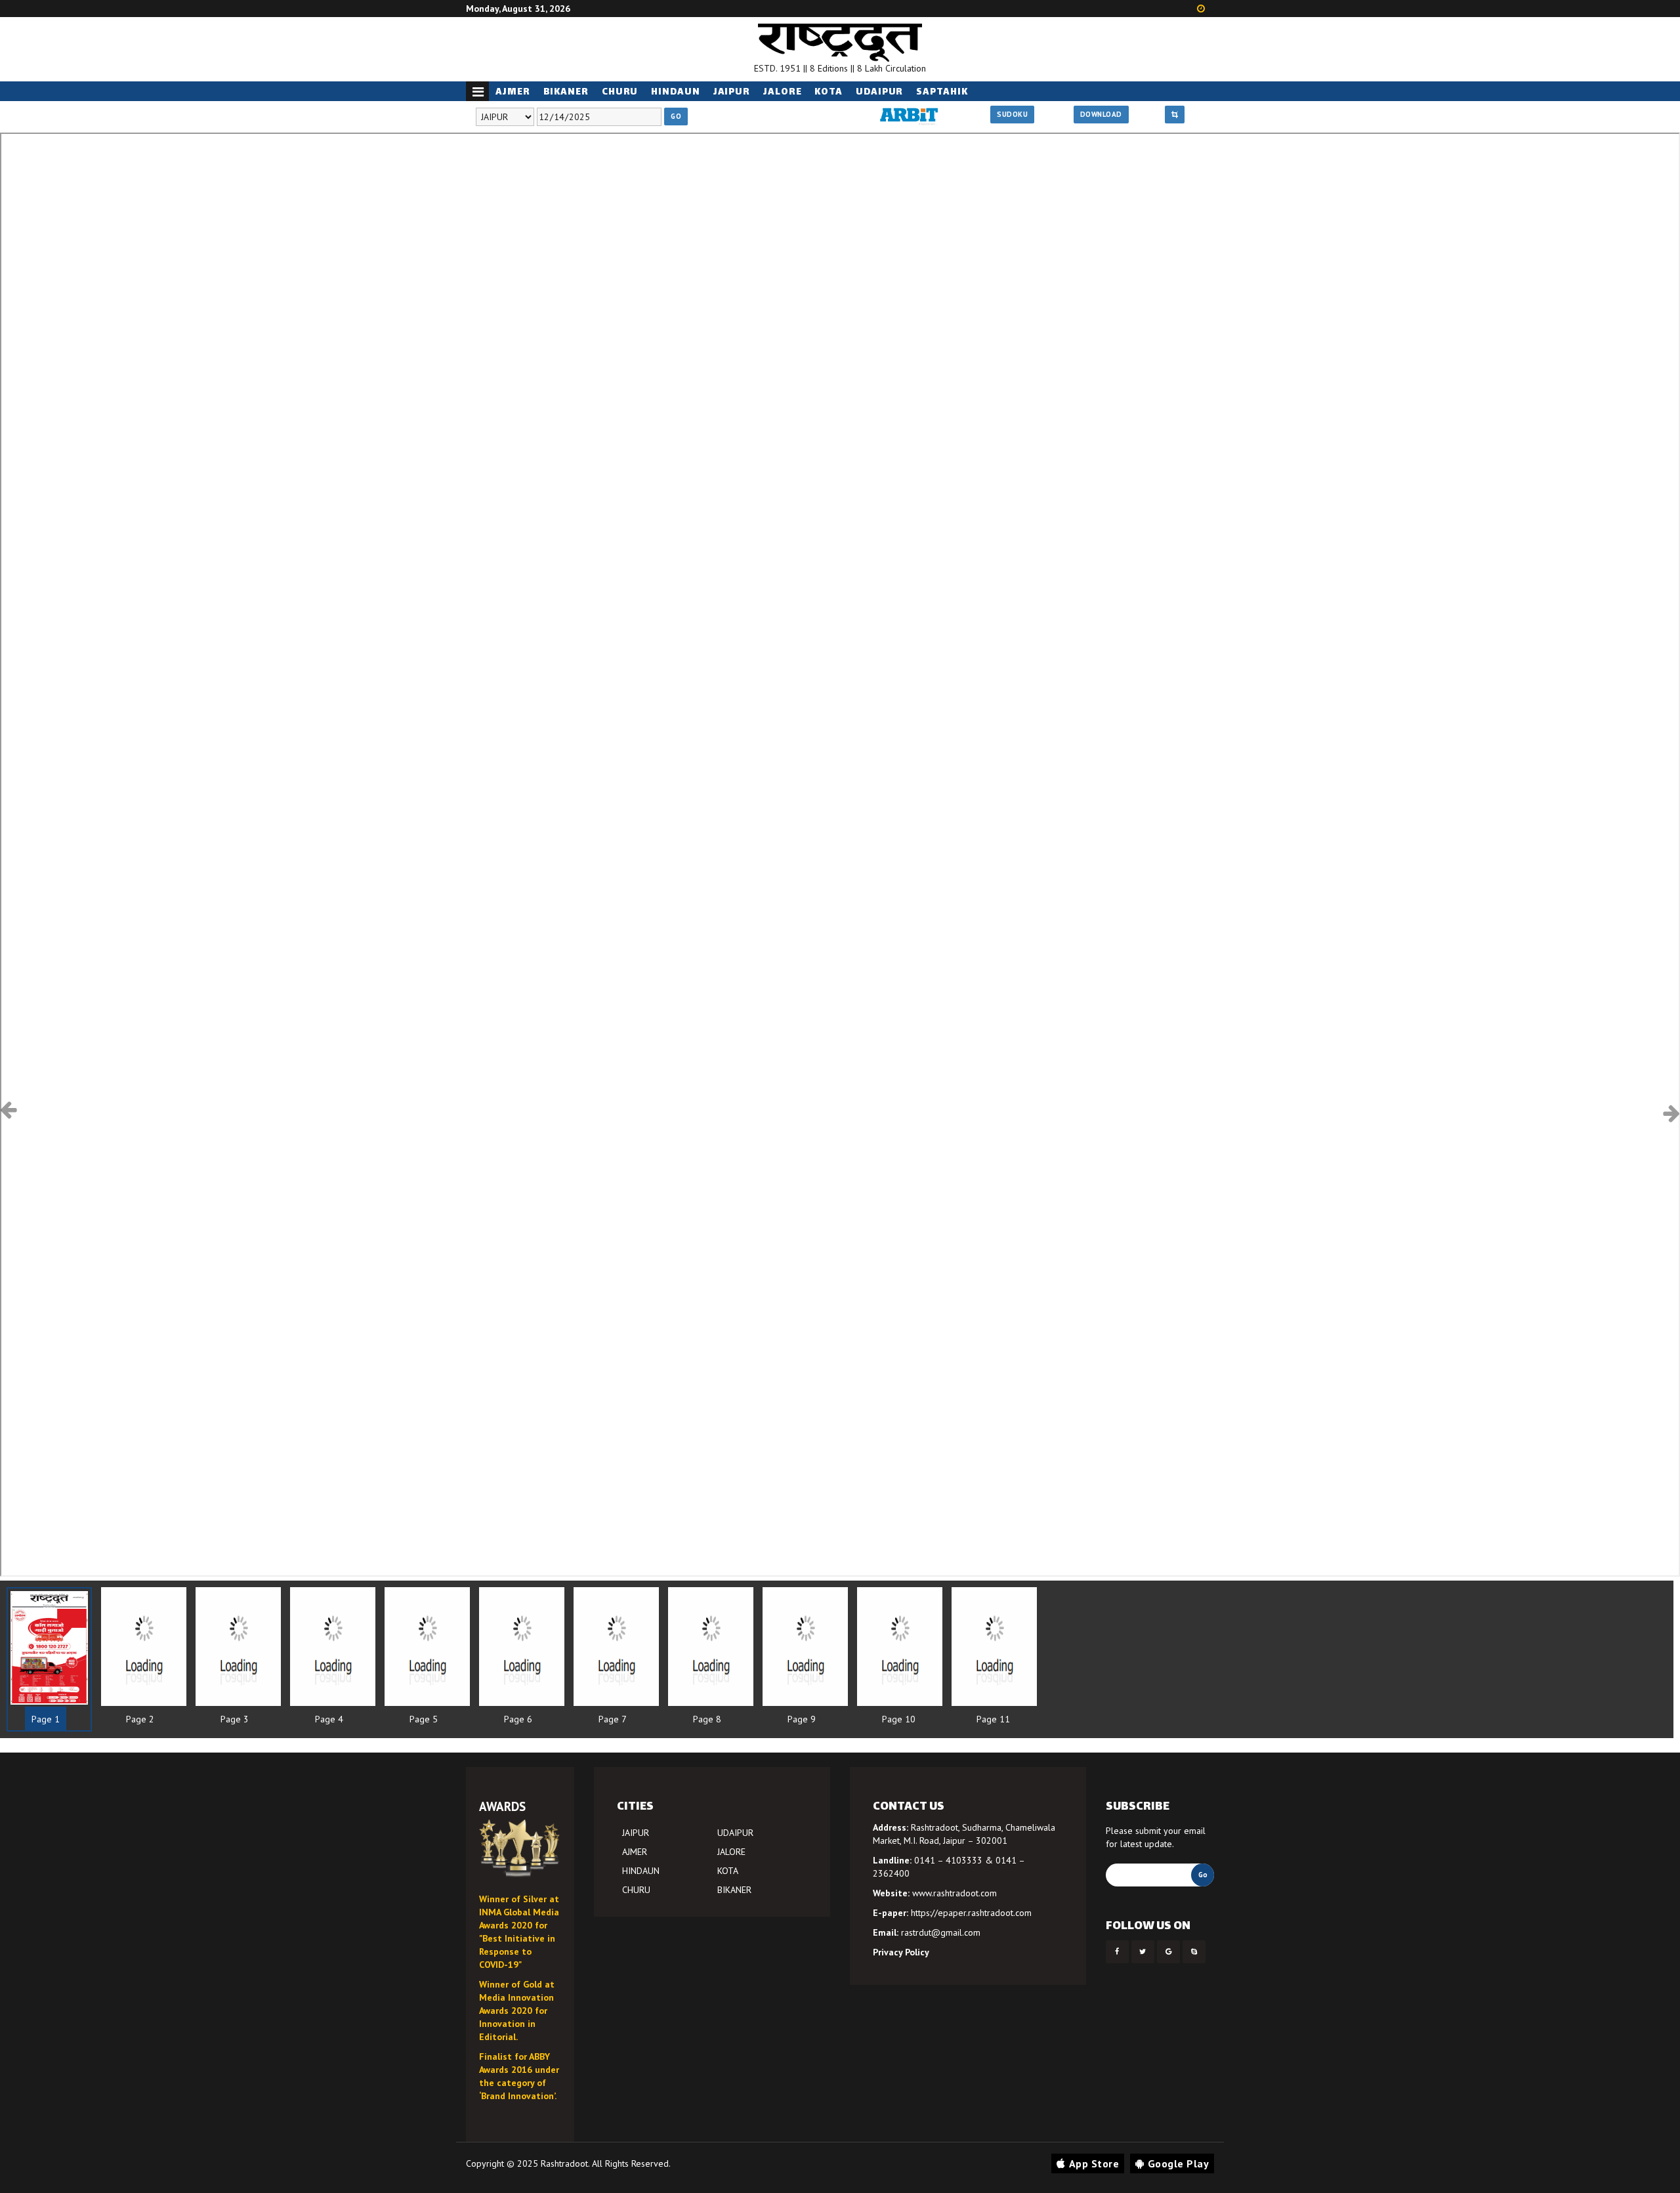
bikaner (566, 92)
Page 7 (613, 1719)
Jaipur (732, 92)
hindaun (675, 92)
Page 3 (235, 1719)
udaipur (879, 92)
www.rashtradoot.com (955, 1893)
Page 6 (518, 1719)
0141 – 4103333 (948, 1860)
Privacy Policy (901, 1952)
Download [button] (1101, 114)
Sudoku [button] (1012, 114)
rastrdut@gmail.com (941, 1932)
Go (676, 116)
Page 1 (46, 1719)
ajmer (513, 92)
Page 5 (424, 1719)
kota (829, 92)
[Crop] (1175, 115)
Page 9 (802, 1719)
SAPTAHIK (942, 92)
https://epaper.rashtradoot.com (971, 1913)
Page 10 (899, 1719)
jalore (782, 92)
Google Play (1179, 2163)
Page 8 (707, 1719)
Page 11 (993, 1719)
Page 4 (329, 1719)
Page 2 (140, 1719)
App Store (1094, 2163)
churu (620, 92)
